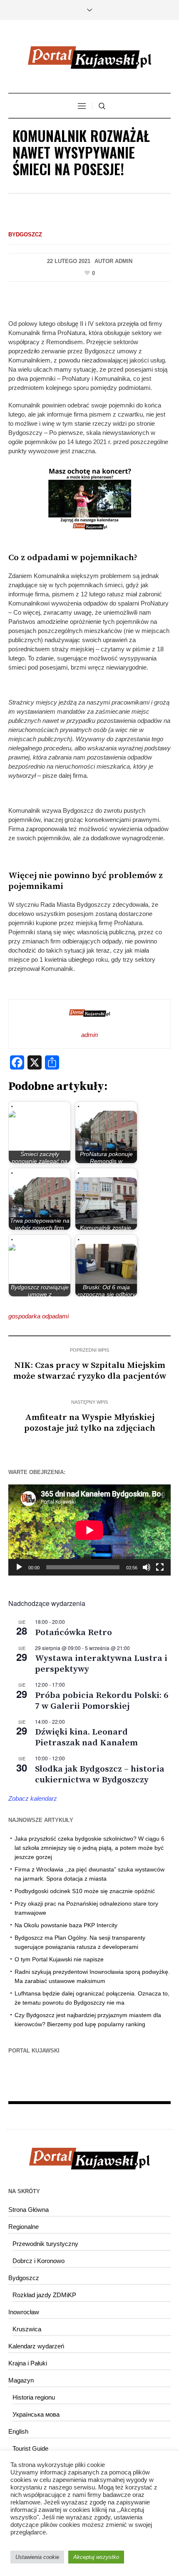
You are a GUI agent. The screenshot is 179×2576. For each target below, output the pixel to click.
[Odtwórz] (19, 1567)
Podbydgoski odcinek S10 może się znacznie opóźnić (85, 1891)
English (18, 2431)
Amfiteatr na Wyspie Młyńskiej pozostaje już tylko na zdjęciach (90, 1423)
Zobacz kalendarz (33, 1798)
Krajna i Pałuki (28, 2363)
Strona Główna (29, 2210)
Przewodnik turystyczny (45, 2244)
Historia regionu (34, 2397)
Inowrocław (24, 2312)
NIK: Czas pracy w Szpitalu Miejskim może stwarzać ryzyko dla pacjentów (90, 1371)
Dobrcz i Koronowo (39, 2261)
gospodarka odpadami (39, 1316)
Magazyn (21, 2380)
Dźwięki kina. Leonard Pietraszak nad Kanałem (86, 1737)
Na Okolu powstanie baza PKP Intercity (66, 1925)
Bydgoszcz (25, 235)
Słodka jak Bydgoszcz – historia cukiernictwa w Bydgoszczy (100, 1774)
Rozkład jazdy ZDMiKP (44, 2295)
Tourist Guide (30, 2448)
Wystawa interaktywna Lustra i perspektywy (101, 1664)
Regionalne (24, 2227)
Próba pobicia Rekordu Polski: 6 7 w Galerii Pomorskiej (102, 1701)
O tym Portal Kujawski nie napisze (59, 1959)
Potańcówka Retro (73, 1633)
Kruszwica (27, 2329)
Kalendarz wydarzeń (36, 2346)
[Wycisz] (147, 1567)
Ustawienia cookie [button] (37, 2557)
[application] (89, 1530)
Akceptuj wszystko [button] (96, 2557)
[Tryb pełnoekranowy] (160, 1567)
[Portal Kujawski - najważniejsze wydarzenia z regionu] (89, 57)
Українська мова (36, 2414)
